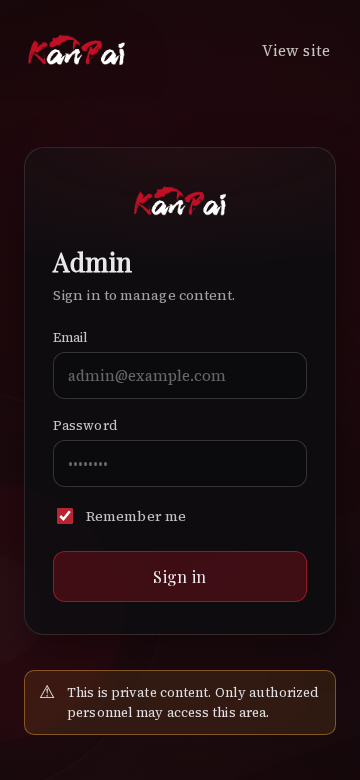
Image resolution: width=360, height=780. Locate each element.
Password (85, 425)
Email (71, 337)
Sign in (179, 576)
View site (296, 50)
